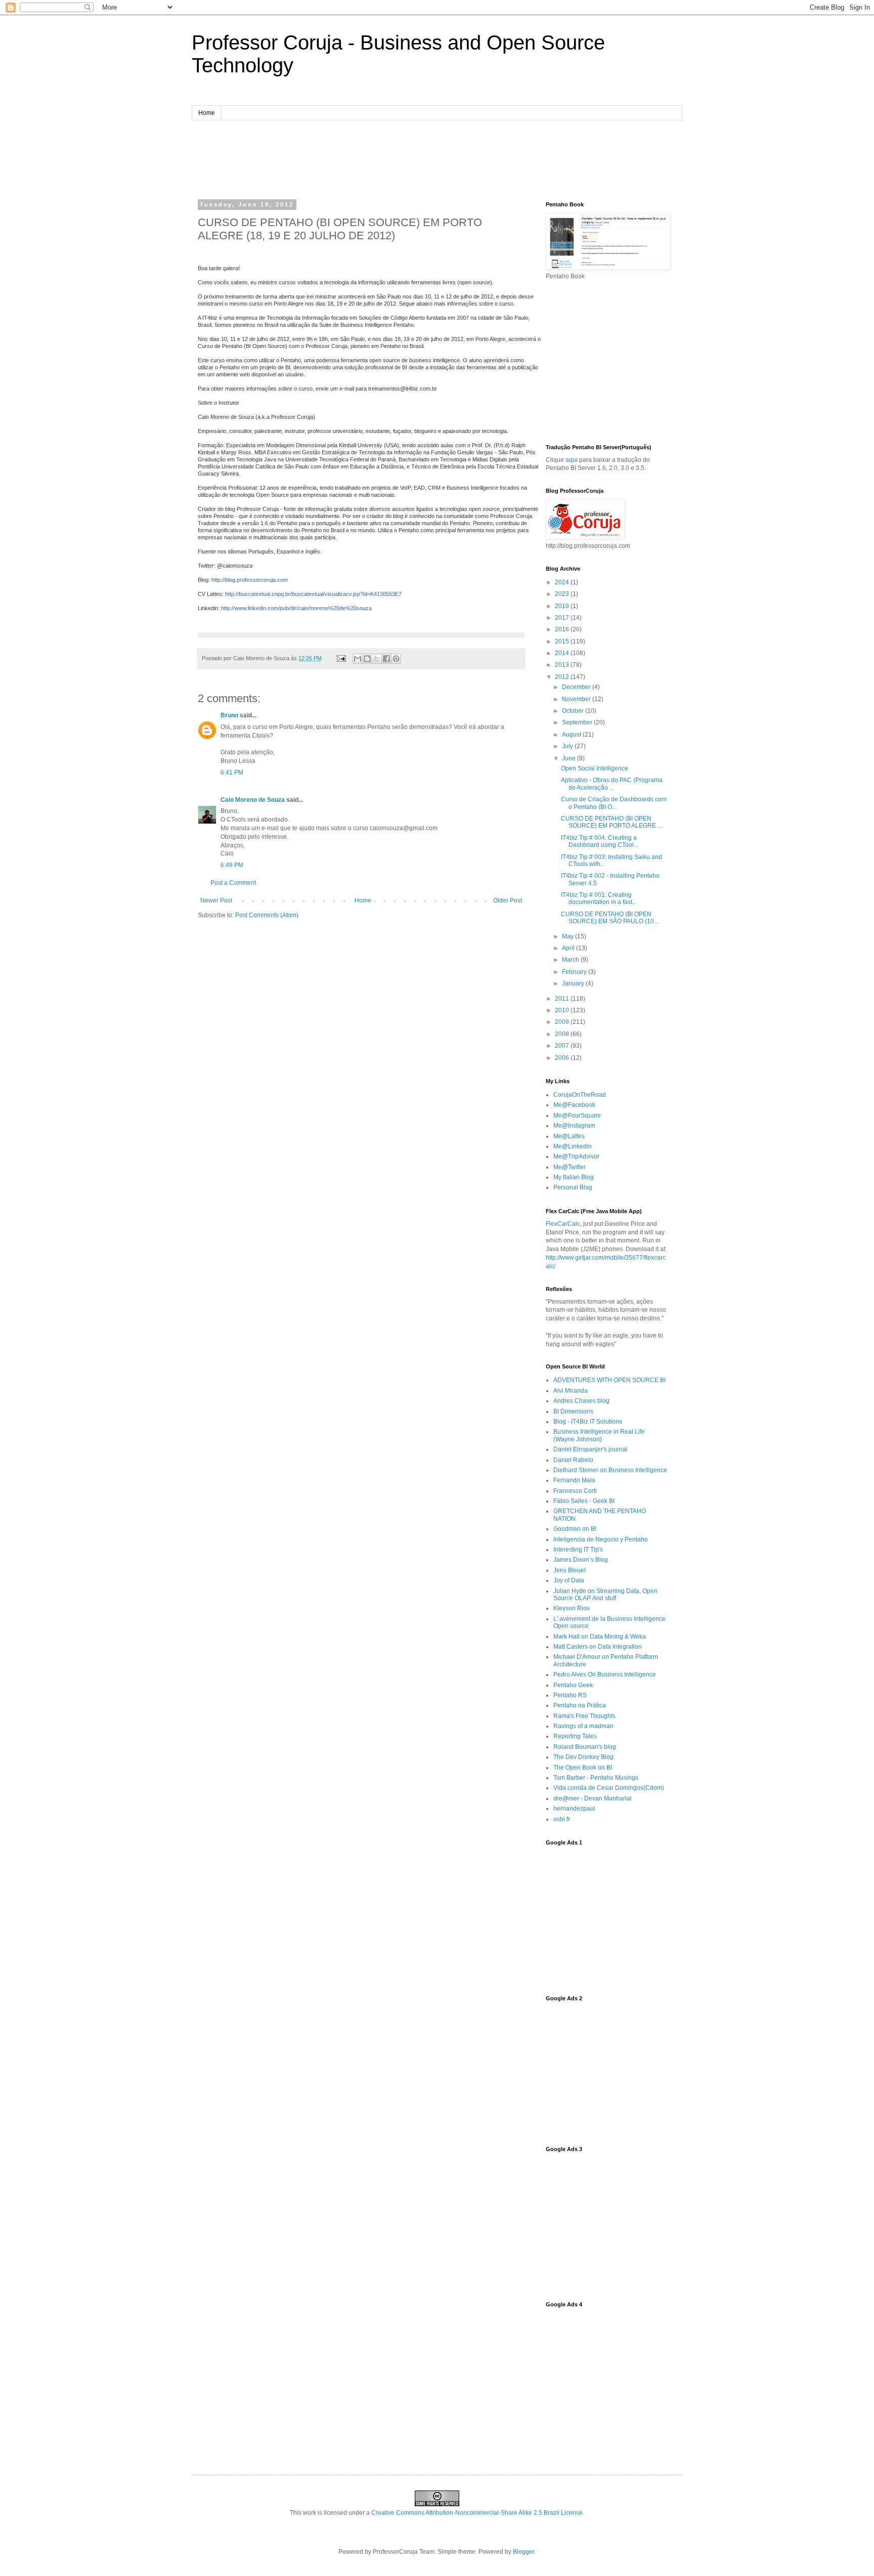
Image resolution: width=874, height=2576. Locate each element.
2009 (563, 1022)
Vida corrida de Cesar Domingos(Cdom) (609, 1788)
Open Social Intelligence (595, 768)
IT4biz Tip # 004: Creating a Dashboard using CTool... (600, 841)
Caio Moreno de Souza (253, 800)
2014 (563, 653)
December (577, 687)
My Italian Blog (574, 1177)
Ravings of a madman (583, 1726)
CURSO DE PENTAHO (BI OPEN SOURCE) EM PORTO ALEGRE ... (611, 822)
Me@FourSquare (577, 1115)
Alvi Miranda (571, 1391)
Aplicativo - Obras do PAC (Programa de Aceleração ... (612, 784)
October (574, 711)
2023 (563, 594)
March (571, 960)
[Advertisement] (437, 158)
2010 (563, 1010)
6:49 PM (232, 865)
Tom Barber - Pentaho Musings (596, 1778)
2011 (563, 999)
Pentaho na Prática (580, 1705)
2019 (563, 606)
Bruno (229, 715)
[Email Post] (341, 658)
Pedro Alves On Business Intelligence (605, 1675)
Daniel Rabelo (573, 1460)
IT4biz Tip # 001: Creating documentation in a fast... (599, 898)
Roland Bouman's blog (585, 1747)
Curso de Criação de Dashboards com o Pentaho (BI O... (614, 803)
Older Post (508, 900)
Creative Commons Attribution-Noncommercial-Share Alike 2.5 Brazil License (477, 2513)
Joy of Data (569, 1580)
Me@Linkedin (573, 1146)
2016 (563, 629)
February (575, 972)
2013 (563, 665)
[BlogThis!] (367, 659)
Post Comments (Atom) (267, 915)
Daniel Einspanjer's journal (591, 1449)
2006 (563, 1058)
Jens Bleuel (570, 1570)
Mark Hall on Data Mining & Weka (600, 1637)
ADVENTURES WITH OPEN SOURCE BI (609, 1380)
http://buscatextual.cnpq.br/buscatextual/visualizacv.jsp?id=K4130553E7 (313, 594)
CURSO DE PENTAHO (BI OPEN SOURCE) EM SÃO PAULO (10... (610, 918)
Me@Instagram (574, 1126)
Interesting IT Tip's (578, 1550)
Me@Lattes (569, 1136)
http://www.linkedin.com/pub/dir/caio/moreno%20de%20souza (296, 608)
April (569, 948)
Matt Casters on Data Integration (598, 1647)
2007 (563, 1046)
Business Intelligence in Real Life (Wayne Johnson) (599, 1435)
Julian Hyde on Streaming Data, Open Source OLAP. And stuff (605, 1595)
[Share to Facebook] (386, 659)
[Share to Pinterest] (396, 659)
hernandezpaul (574, 1809)
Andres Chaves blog (581, 1401)
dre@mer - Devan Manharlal (593, 1798)
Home (207, 113)
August (572, 735)
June (570, 758)
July (568, 746)
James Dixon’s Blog (581, 1560)
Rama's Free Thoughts (584, 1716)
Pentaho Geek (573, 1685)
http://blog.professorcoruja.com (250, 580)
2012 (563, 677)
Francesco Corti (575, 1491)
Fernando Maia (574, 1480)
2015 (563, 641)
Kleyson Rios (572, 1608)
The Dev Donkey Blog (583, 1757)
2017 (563, 618)
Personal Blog (573, 1187)
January (574, 983)
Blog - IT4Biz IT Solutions (588, 1422)
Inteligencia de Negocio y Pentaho (601, 1539)
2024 (563, 582)
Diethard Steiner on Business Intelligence (610, 1470)
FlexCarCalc (563, 1224)
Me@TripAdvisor (576, 1156)
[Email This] (358, 659)
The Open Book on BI (583, 1768)
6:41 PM (232, 772)
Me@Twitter (570, 1167)
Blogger (523, 2552)
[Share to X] (377, 659)
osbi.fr (562, 1819)
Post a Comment (233, 883)
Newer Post (216, 900)
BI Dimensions (573, 1411)
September (578, 722)
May (569, 936)
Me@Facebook (574, 1105)
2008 (563, 1034)
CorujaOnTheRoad (580, 1095)
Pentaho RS (570, 1695)
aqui (572, 460)
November (577, 699)
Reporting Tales (575, 1736)
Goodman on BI (575, 1529)
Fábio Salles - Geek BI (584, 1501)
